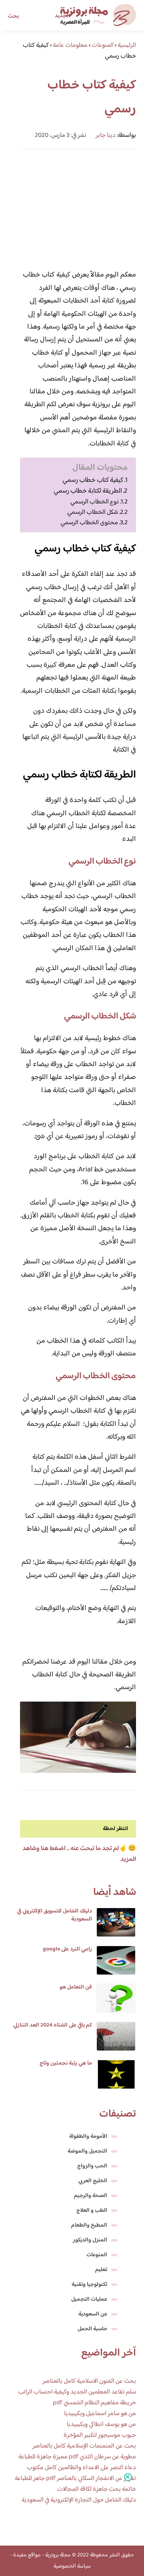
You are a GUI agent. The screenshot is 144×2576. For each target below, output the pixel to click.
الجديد (62, 16)
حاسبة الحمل (92, 2329)
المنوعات (97, 2255)
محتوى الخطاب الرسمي (89, 523)
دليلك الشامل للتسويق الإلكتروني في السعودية (55, 1915)
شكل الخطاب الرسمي (93, 512)
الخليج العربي (93, 2181)
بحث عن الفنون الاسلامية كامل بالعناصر (89, 2381)
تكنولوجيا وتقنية (89, 2285)
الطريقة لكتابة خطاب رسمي (88, 491)
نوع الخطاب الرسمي (95, 502)
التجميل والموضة (87, 2151)
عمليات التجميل (89, 2299)
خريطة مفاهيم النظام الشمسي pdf (94, 2403)
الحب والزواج (92, 2166)
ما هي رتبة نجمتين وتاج (66, 2063)
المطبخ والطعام (89, 2225)
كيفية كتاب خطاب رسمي (93, 480)
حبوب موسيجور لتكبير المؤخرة (100, 2435)
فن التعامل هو (76, 1987)
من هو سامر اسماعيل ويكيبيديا (100, 2414)
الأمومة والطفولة (88, 2137)
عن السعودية (93, 2314)
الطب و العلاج (92, 2211)
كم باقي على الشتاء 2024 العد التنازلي (53, 2025)
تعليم (101, 2270)
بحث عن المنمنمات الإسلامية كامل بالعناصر (84, 2446)
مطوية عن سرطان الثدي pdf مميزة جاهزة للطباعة (77, 2457)
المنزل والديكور (90, 2240)
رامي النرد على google (67, 1949)
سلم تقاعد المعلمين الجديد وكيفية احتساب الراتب (77, 2392)
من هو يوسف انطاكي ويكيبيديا (101, 2425)
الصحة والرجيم (91, 2196)
